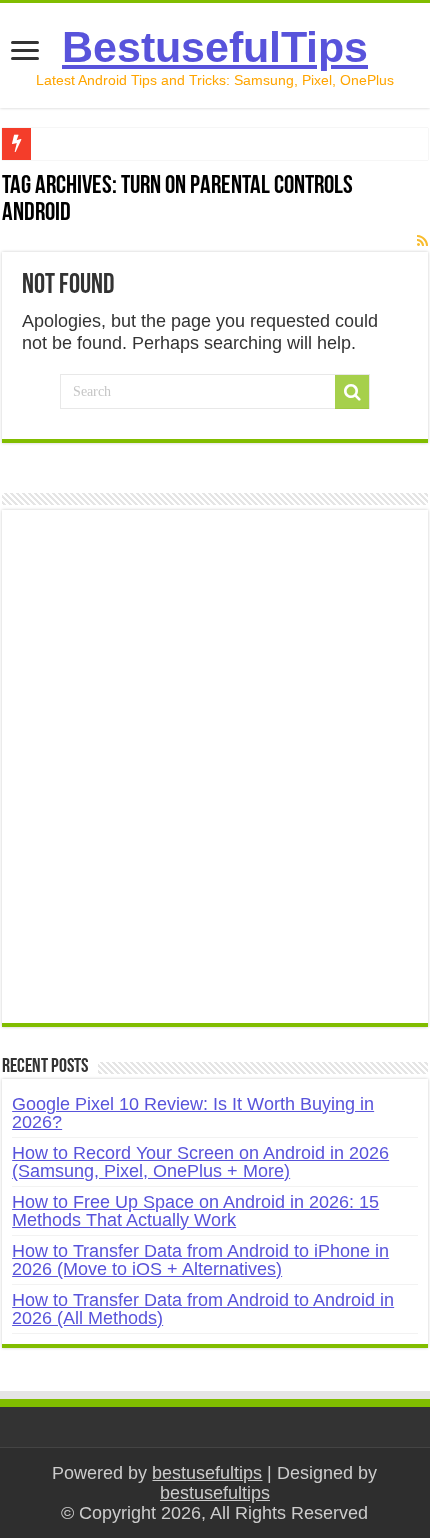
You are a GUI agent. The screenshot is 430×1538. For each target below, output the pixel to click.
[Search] (352, 392)
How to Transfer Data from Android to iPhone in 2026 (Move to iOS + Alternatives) (200, 1260)
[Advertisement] (215, 777)
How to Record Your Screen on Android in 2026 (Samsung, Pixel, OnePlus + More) (200, 1162)
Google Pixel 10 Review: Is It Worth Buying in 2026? (193, 1113)
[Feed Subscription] (422, 241)
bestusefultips (207, 1473)
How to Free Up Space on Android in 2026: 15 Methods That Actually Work (195, 1211)
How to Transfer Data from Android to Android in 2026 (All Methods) (203, 1309)
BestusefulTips (215, 47)
